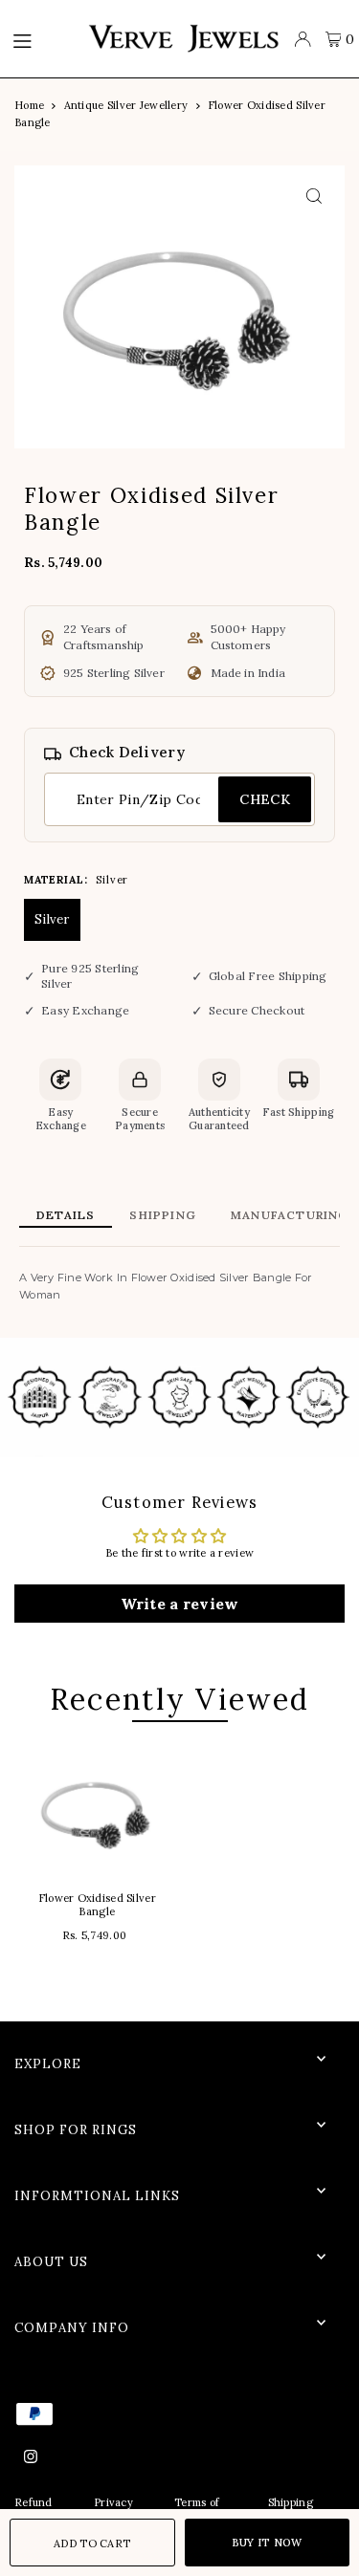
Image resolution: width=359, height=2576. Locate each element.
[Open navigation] (40, 39)
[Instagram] (31, 2457)
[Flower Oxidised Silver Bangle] (97, 1810)
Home (29, 105)
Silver (52, 919)
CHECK (265, 799)
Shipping (163, 1215)
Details (66, 1215)
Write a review (180, 1604)
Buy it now (267, 2543)
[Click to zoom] (314, 196)
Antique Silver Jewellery (126, 105)
